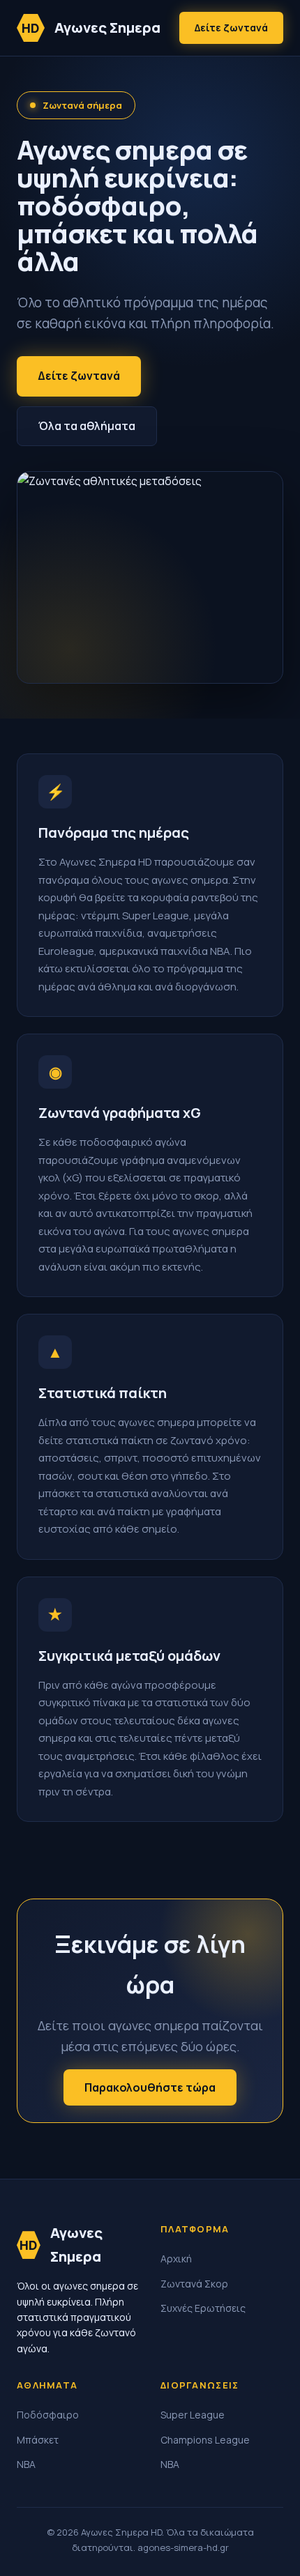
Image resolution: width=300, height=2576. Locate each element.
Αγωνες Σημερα (91, 28)
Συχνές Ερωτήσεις (203, 2308)
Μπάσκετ (38, 2440)
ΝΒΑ (26, 2464)
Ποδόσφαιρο (48, 2415)
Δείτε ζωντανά (231, 28)
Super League (193, 2415)
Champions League (205, 2440)
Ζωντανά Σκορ (194, 2284)
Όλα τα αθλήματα (87, 426)
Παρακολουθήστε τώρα (150, 2087)
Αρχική (176, 2259)
